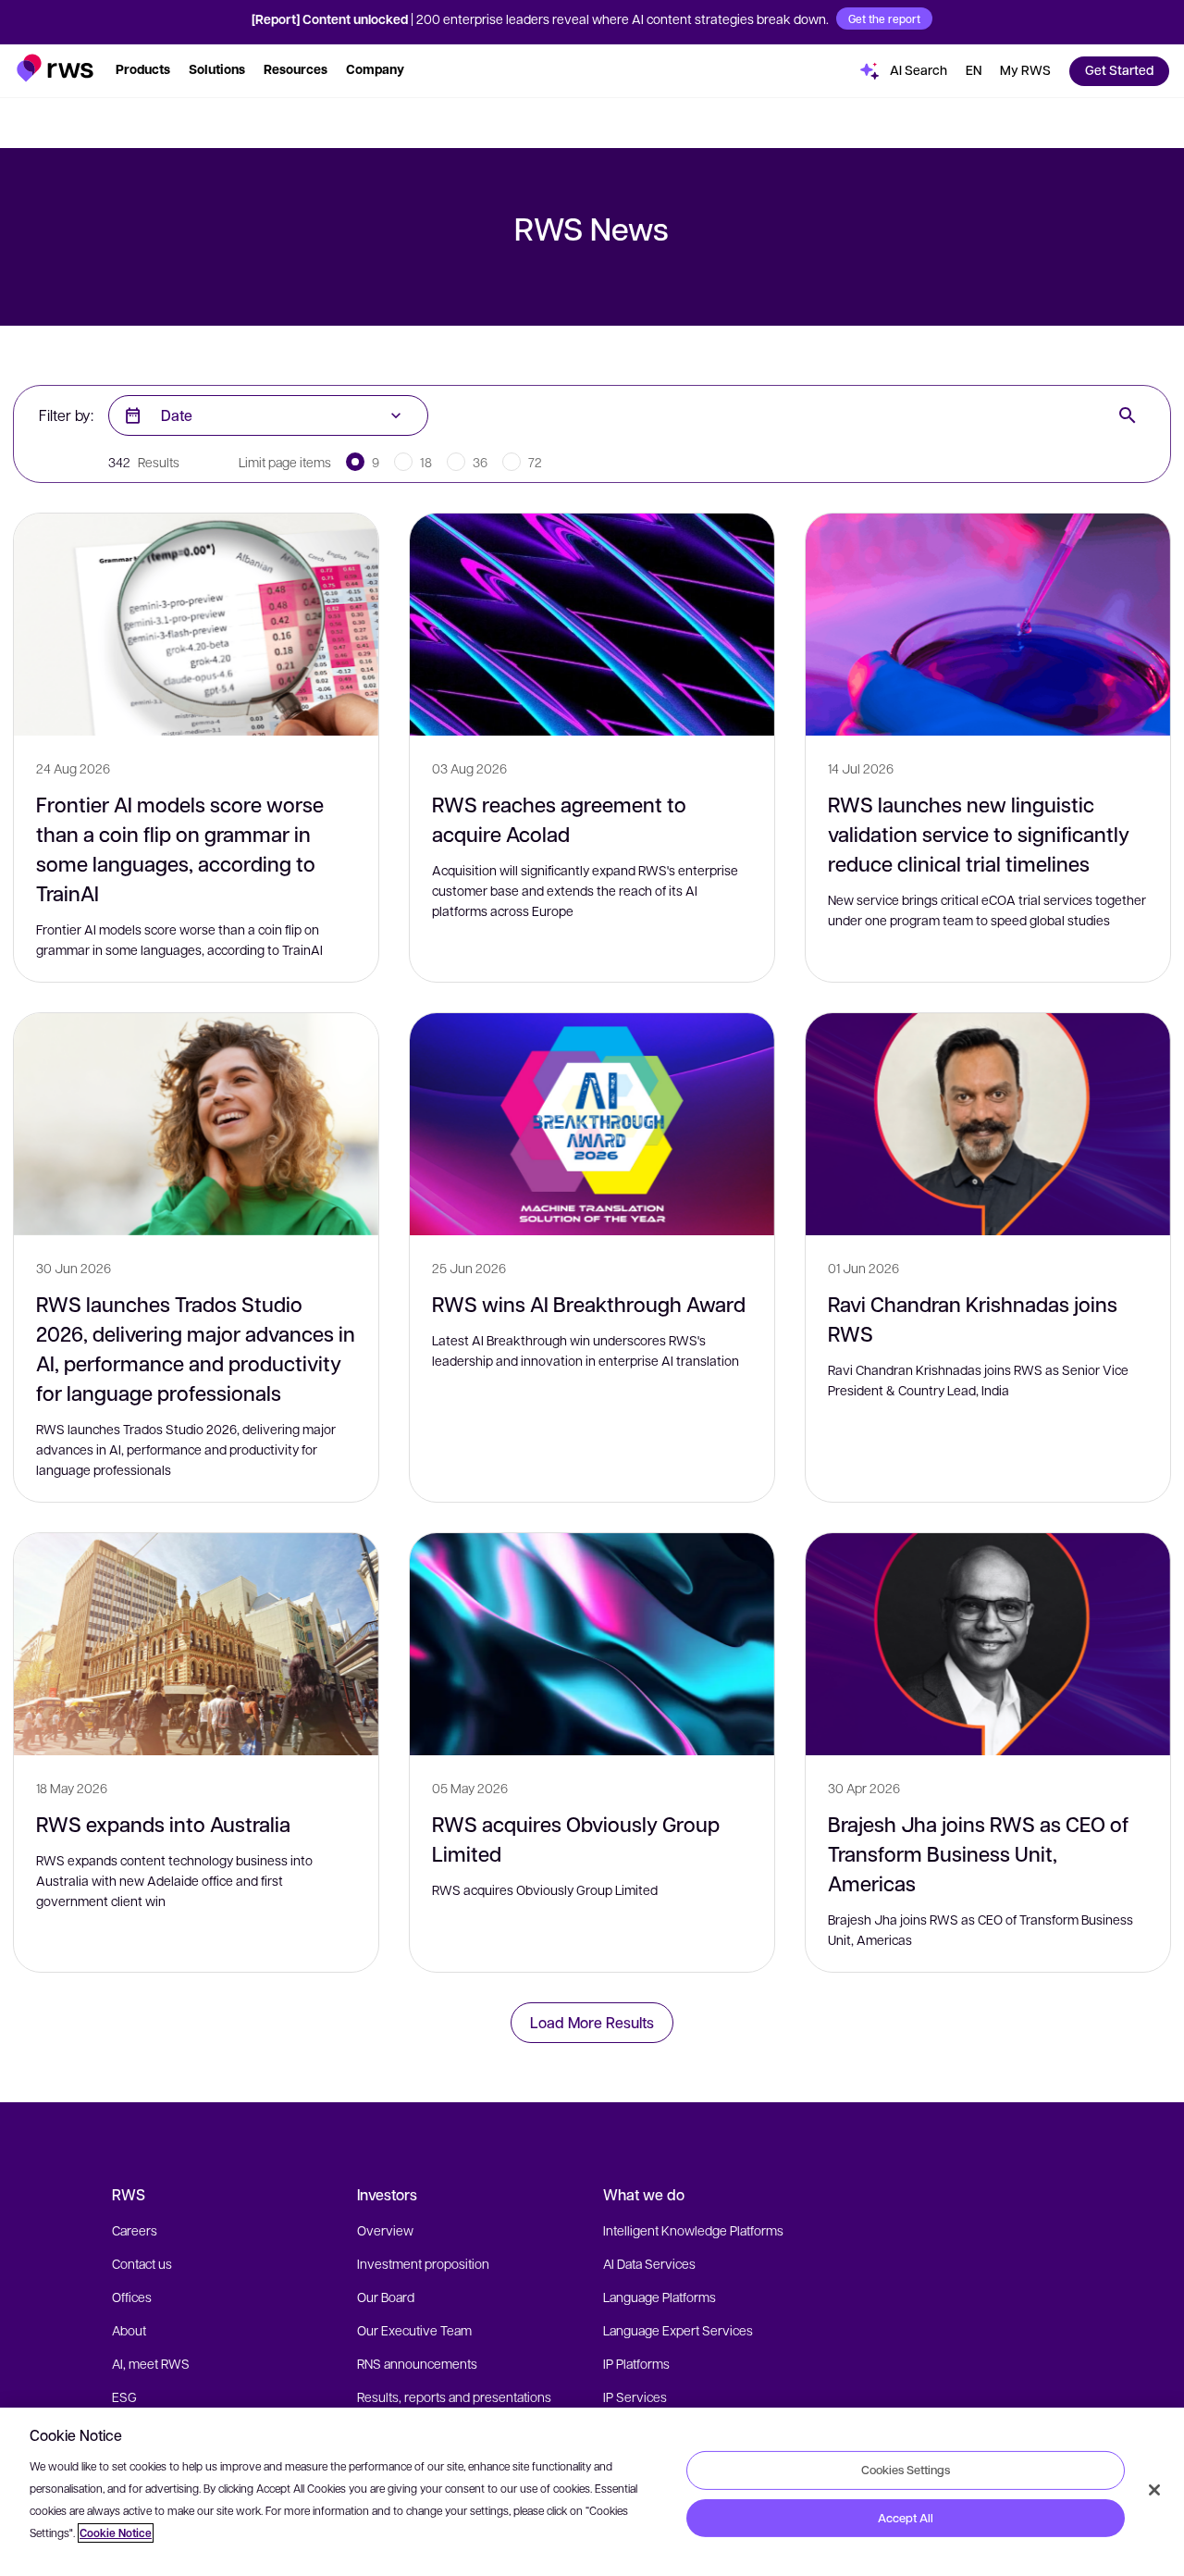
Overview (385, 2230)
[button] (55, 68)
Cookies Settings (906, 2470)
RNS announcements (417, 2363)
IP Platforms (636, 2363)
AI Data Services (649, 2263)
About (129, 2330)
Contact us (142, 2263)
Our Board (386, 2297)
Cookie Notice (116, 2533)
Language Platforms (660, 2297)
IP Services (635, 2396)
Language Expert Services (678, 2330)
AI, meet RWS (151, 2363)
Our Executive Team (414, 2330)
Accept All (906, 2518)
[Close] (1154, 2490)
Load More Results (592, 2022)
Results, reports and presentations (454, 2396)
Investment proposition (423, 2263)
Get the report (884, 19)
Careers (135, 2230)
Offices (132, 2297)
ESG (124, 2396)
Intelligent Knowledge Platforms (693, 2230)
